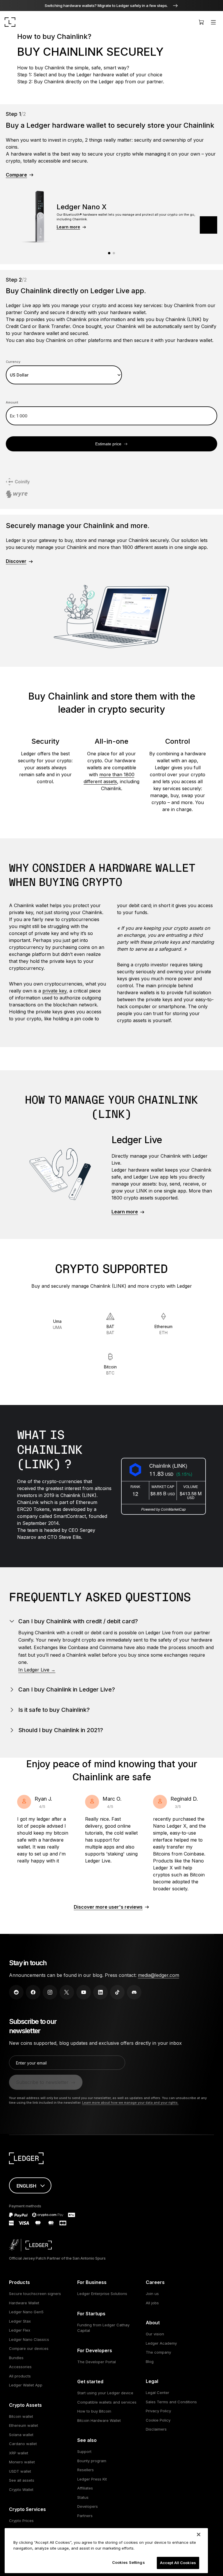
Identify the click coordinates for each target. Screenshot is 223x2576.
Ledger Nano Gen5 (26, 2312)
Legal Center (158, 2393)
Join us (152, 2294)
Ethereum (163, 1330)
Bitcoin (110, 1370)
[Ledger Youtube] (84, 1992)
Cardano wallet (23, 2444)
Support (84, 2451)
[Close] (199, 2534)
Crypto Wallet (21, 2489)
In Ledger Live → (37, 1670)
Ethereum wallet (24, 2425)
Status (83, 2497)
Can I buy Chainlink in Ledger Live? (67, 1689)
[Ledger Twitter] (67, 1992)
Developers (88, 2506)
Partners (85, 2516)
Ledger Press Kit (92, 2479)
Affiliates (85, 2488)
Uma (57, 1324)
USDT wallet (20, 2471)
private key (54, 991)
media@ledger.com (159, 1975)
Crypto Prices (21, 2521)
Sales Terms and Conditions (171, 2402)
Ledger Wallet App (26, 2385)
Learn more (68, 227)
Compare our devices (29, 2348)
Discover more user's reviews (108, 1907)
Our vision (155, 2334)
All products (20, 2376)
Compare (16, 175)
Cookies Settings (128, 2562)
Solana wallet (21, 2435)
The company (158, 2352)
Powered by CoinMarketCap (163, 1509)
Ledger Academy (161, 2343)
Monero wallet (22, 2462)
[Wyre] (17, 495)
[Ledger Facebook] (33, 1992)
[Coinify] (18, 483)
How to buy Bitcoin (94, 2411)
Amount (12, 402)
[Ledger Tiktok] (117, 1992)
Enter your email (31, 2063)
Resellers (86, 2470)
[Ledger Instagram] (50, 1992)
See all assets (22, 2480)
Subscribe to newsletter (42, 2082)
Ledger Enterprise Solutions (102, 2294)
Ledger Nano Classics (29, 2339)
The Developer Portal (97, 2362)
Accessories (20, 2367)
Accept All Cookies (178, 2563)
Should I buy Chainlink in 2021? (61, 1730)
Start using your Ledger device (105, 2393)
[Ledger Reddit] (16, 1992)
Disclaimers (156, 2429)
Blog (150, 2361)
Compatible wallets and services (107, 2402)
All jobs (152, 2303)
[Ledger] (10, 22)
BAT (110, 1330)
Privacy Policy (158, 2411)
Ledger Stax (20, 2321)
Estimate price (108, 444)
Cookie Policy (158, 2420)
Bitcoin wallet (21, 2416)
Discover (16, 561)
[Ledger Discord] (134, 1992)
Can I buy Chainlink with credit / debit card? (78, 1621)
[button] (208, 225)
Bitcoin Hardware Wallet (99, 2420)
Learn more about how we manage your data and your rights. (130, 2103)
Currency (13, 362)
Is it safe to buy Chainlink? (54, 1710)
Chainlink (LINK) (168, 1465)
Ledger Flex (20, 2330)
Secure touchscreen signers (35, 2294)
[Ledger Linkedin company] (100, 1992)
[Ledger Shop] (201, 22)
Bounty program (92, 2461)
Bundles (16, 2358)
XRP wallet (19, 2453)
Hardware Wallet (24, 2303)
